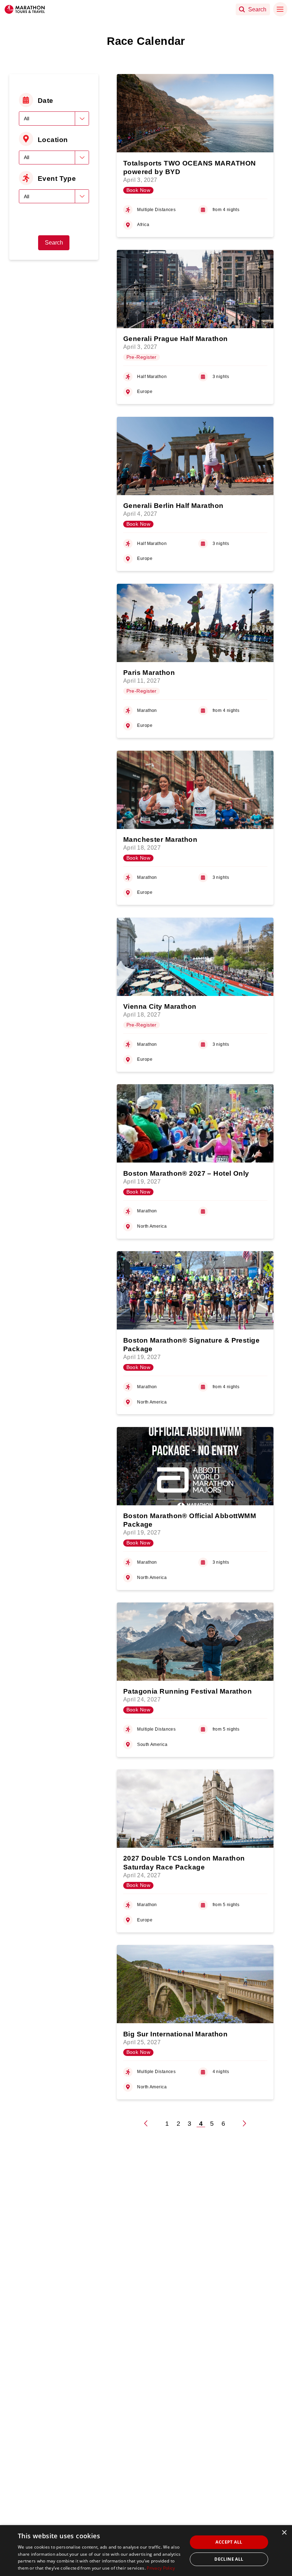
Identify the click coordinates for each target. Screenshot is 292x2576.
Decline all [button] (229, 2559)
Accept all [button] (229, 2542)
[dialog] (146, 2551)
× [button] (284, 2533)
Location (53, 140)
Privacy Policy (161, 2568)
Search (54, 243)
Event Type (57, 178)
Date (46, 100)
